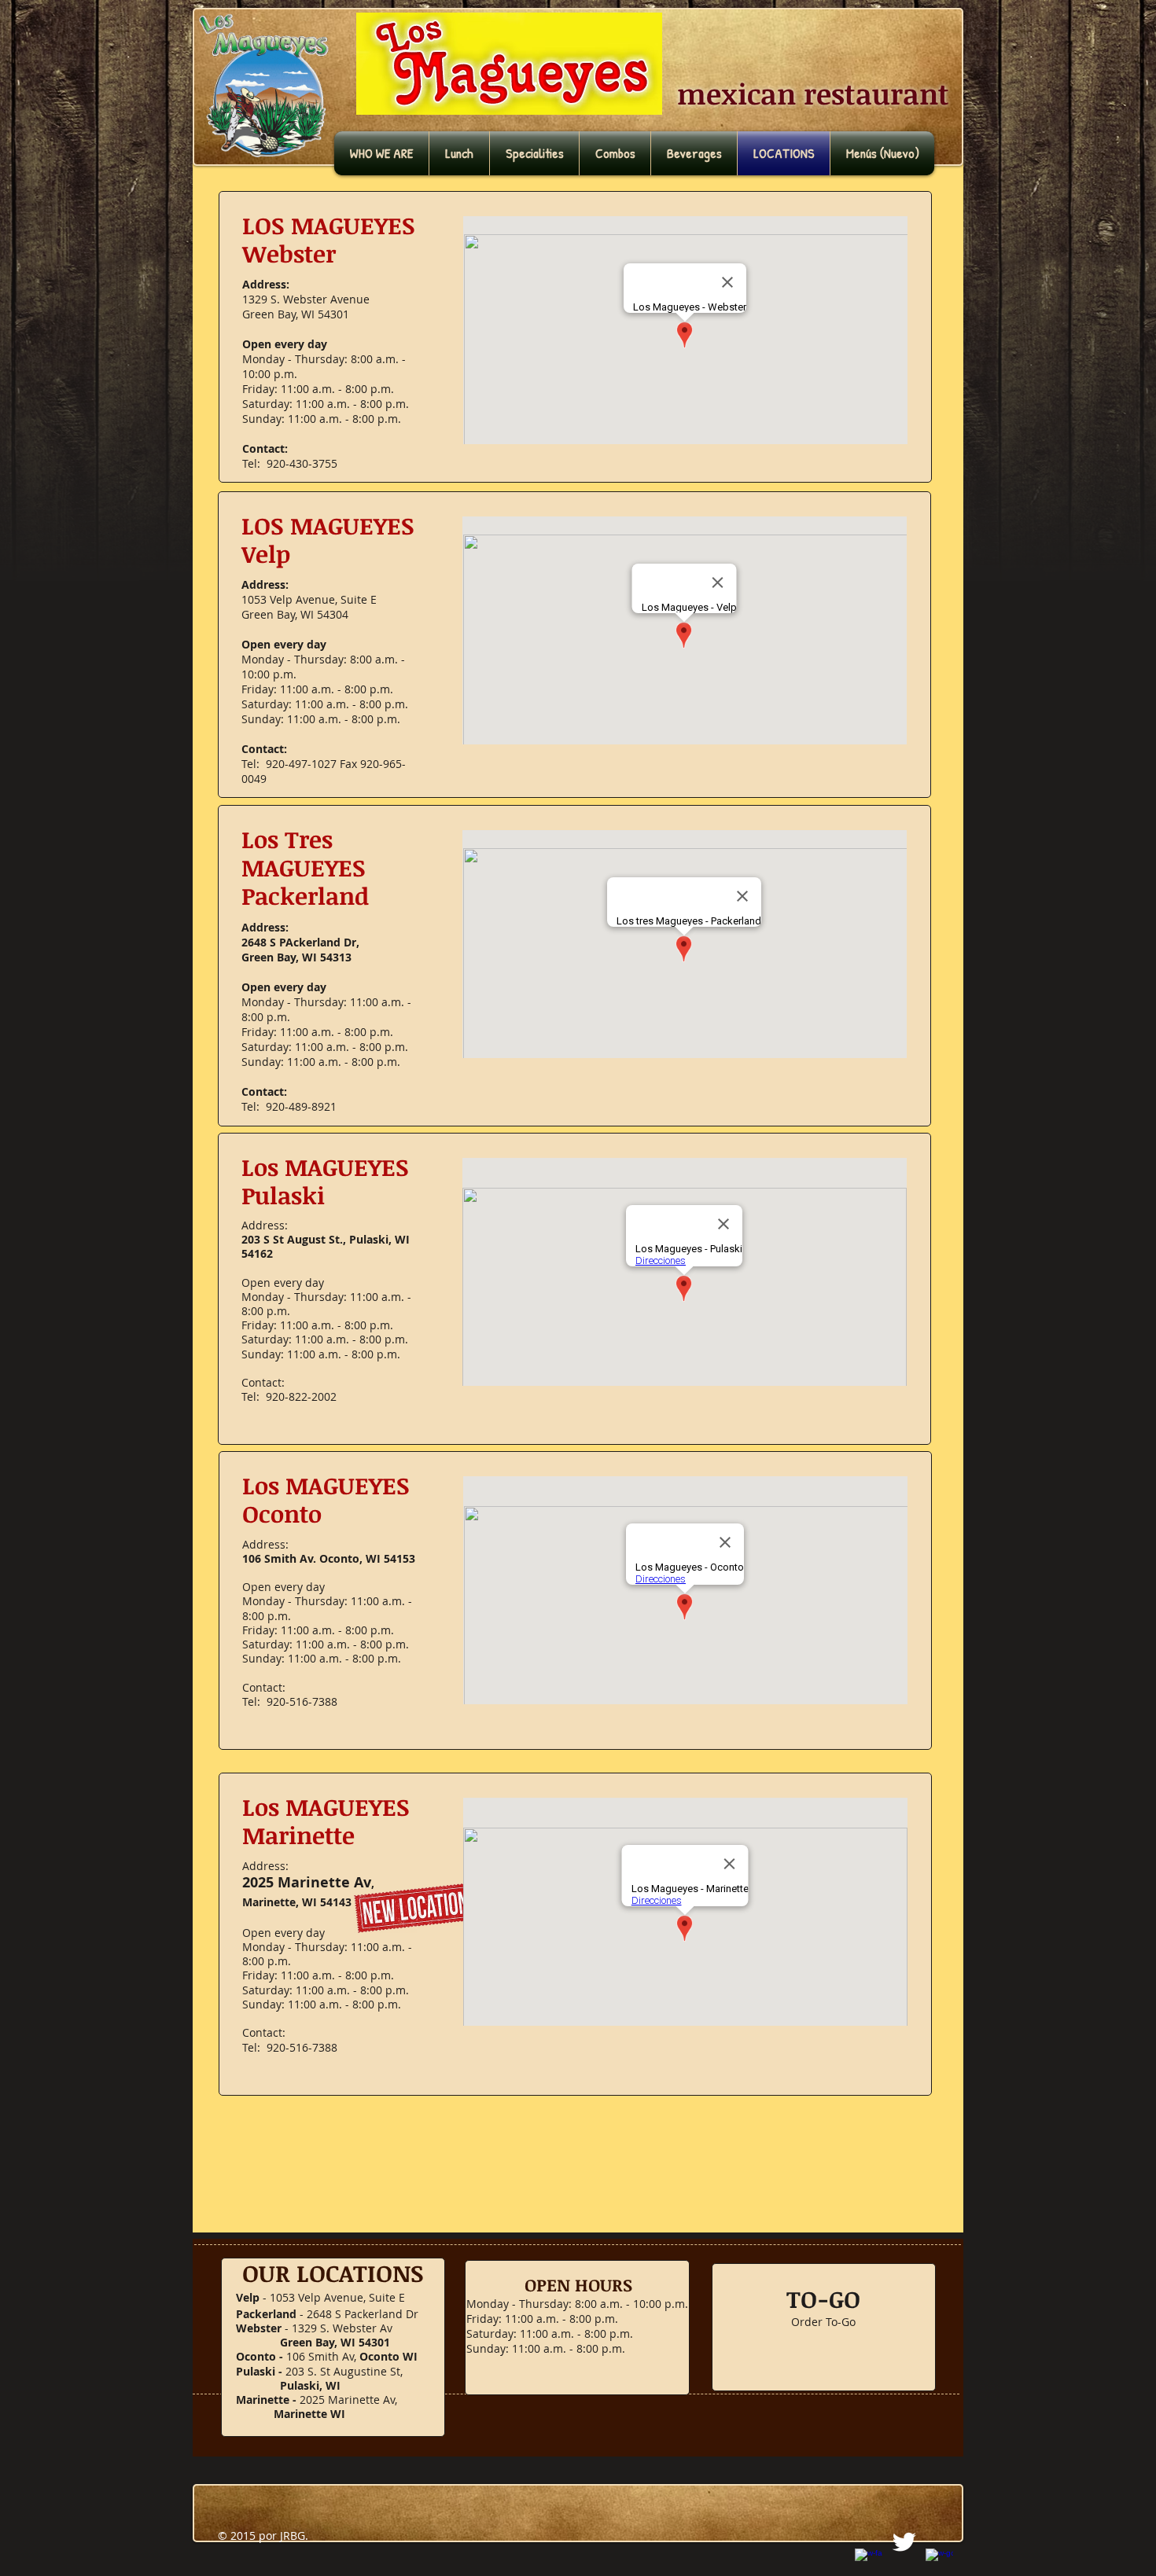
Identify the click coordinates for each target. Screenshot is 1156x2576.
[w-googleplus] (939, 2562)
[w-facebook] (869, 2562)
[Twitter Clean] (904, 2542)
